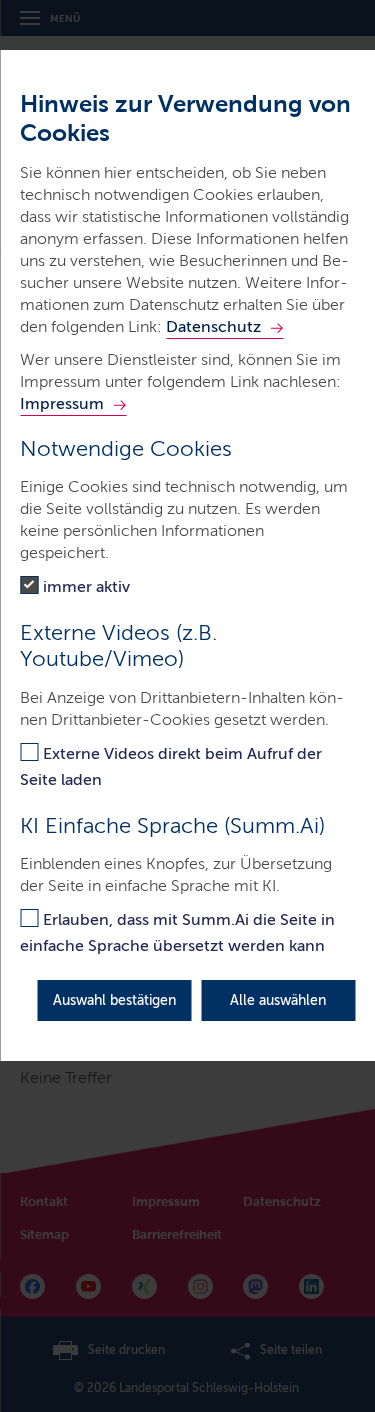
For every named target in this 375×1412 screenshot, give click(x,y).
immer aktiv (86, 586)
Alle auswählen (278, 1000)
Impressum (62, 403)
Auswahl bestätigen (114, 1000)
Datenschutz (213, 326)
